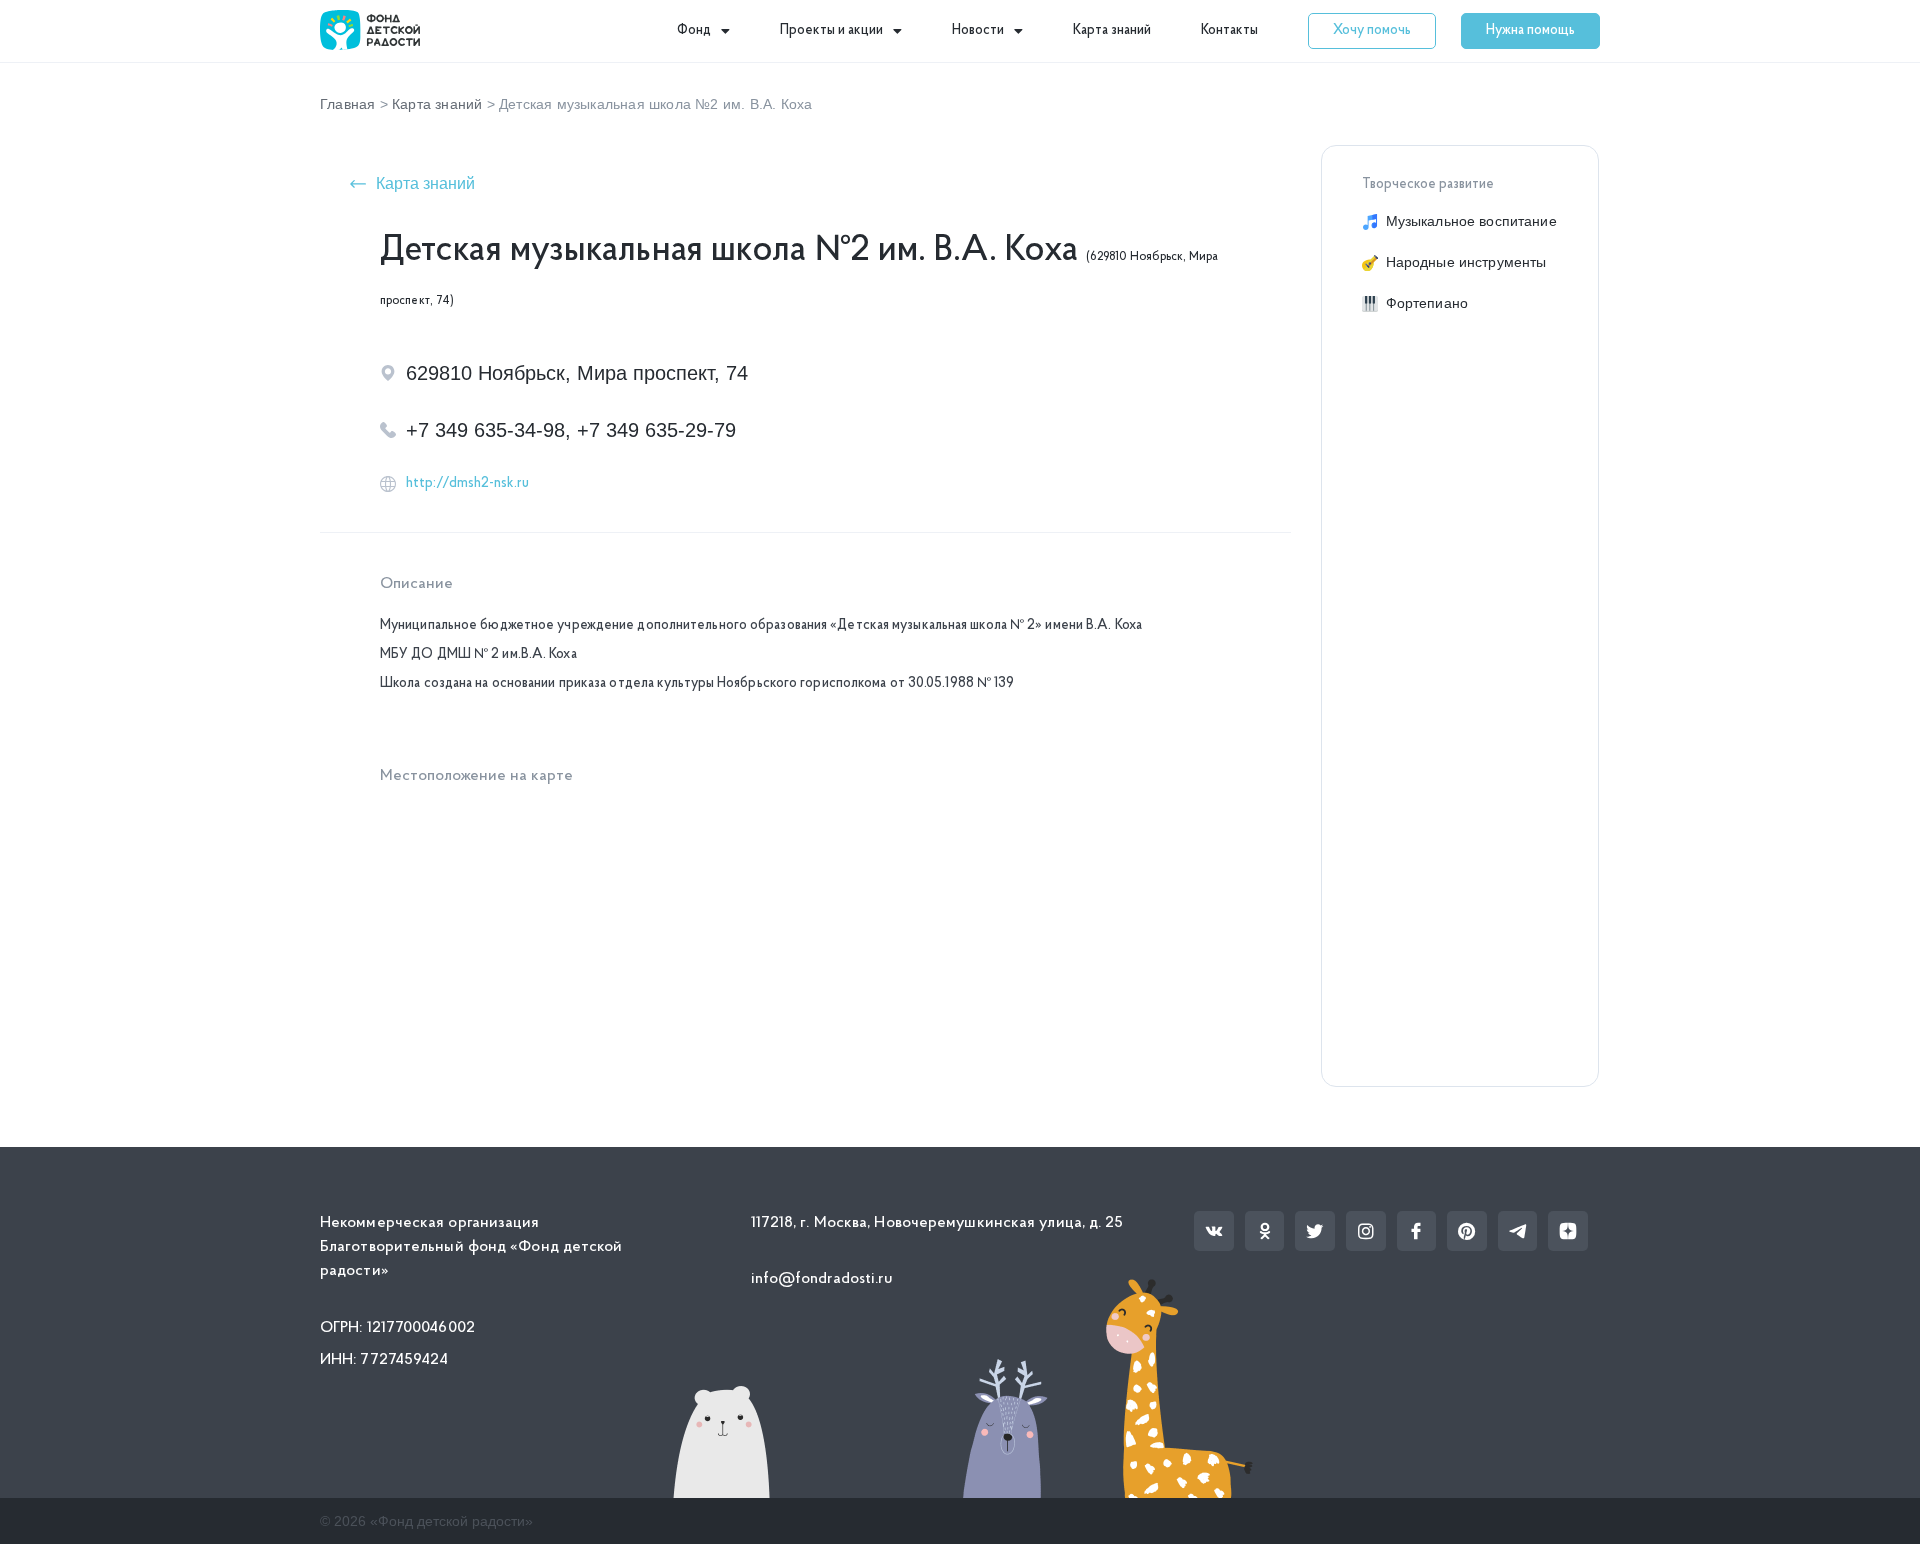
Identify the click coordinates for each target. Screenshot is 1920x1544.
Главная (347, 104)
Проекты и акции (831, 30)
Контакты (1229, 30)
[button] (1372, 31)
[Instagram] (1366, 1231)
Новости (978, 30)
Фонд (694, 30)
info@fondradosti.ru (822, 1279)
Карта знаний (1112, 30)
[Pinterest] (1467, 1231)
